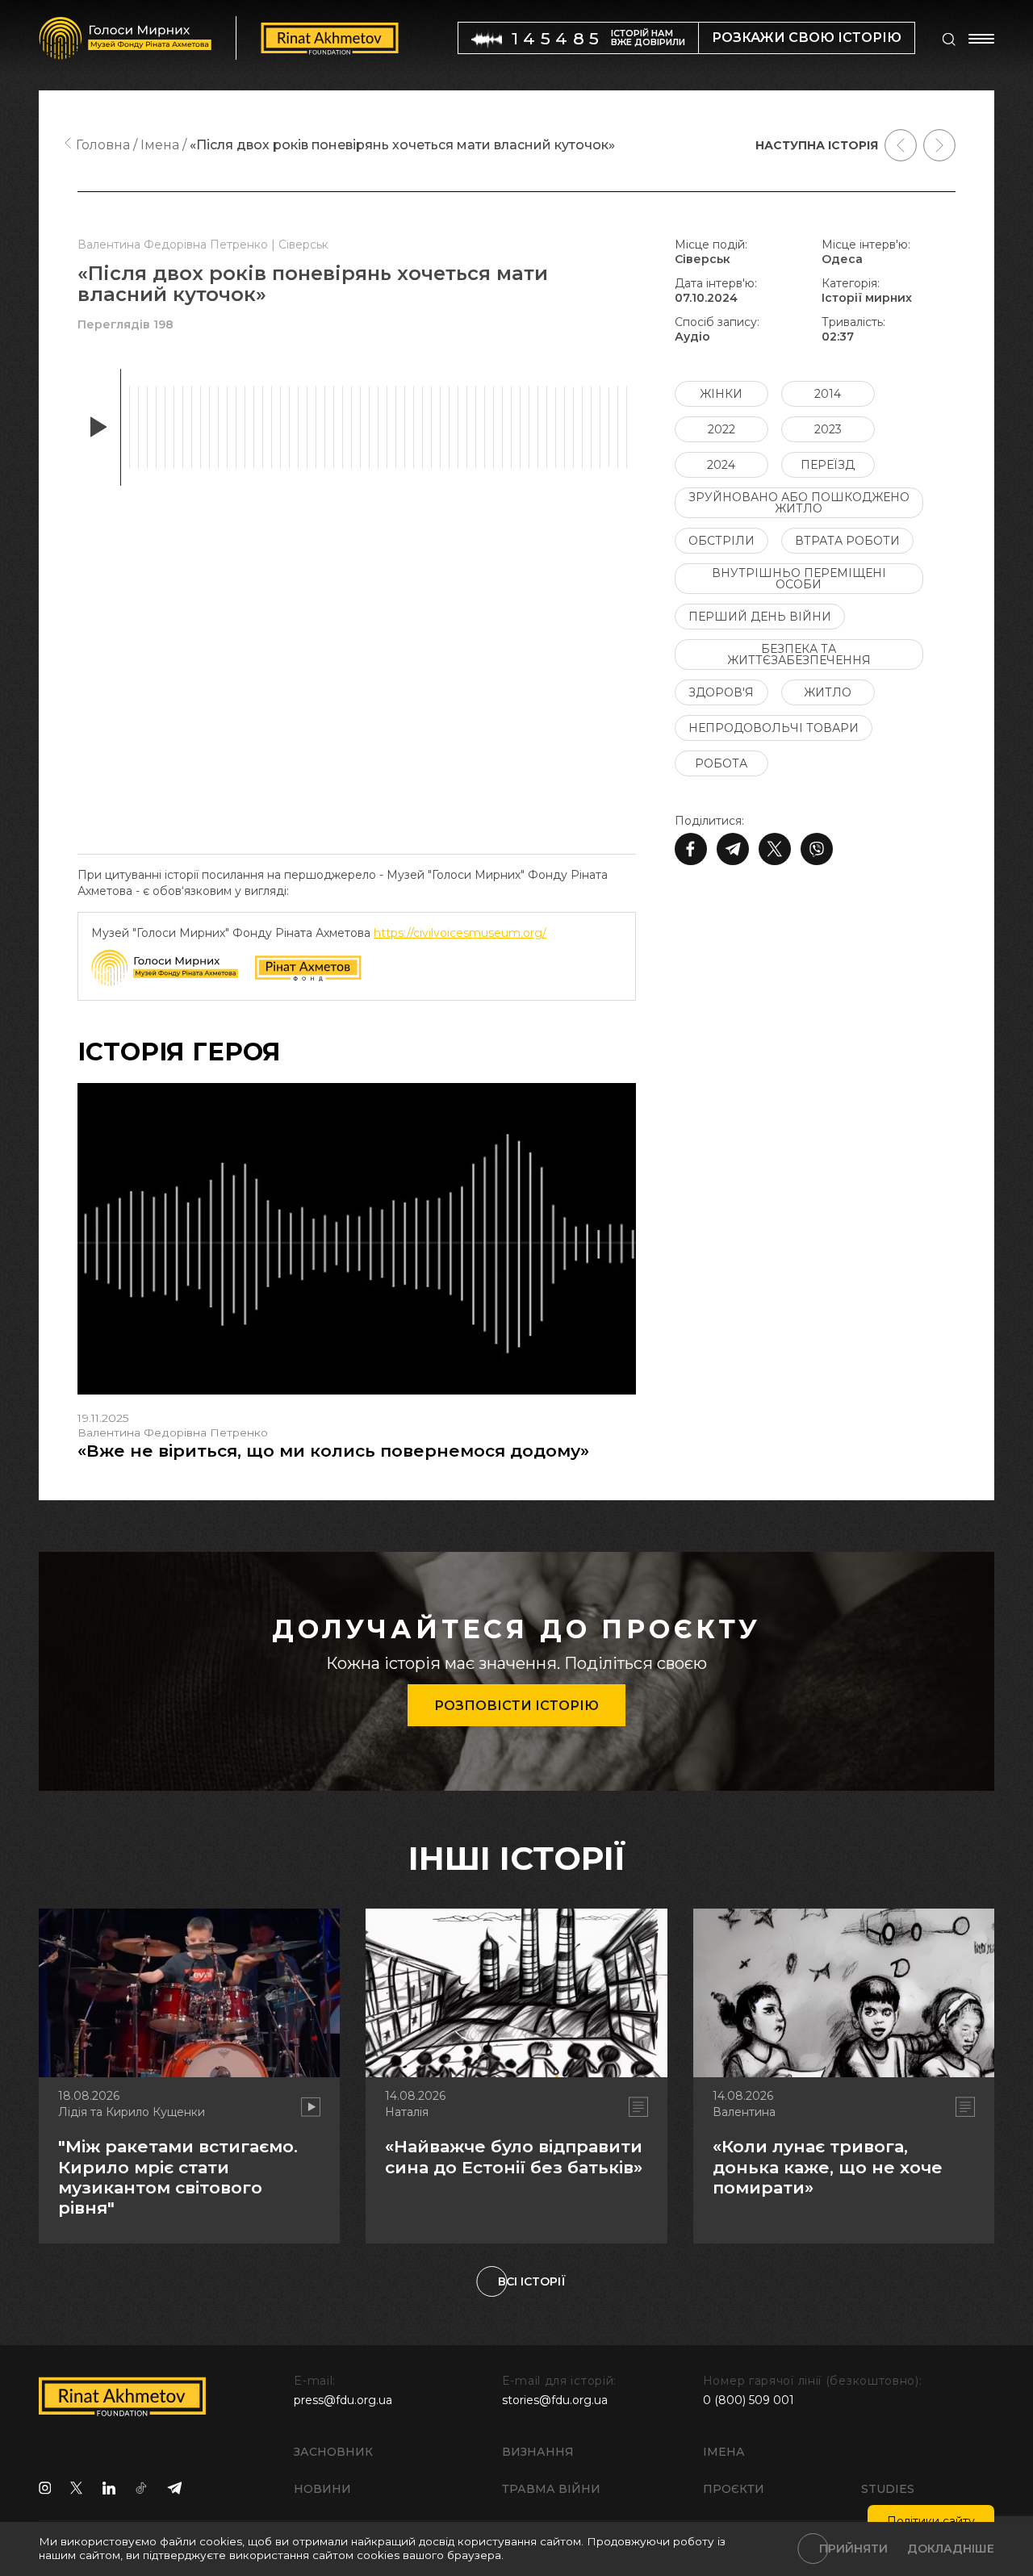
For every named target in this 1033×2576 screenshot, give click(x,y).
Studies (888, 2489)
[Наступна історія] (939, 145)
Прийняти (853, 2549)
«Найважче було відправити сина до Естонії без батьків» (514, 2156)
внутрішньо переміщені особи (799, 579)
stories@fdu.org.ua (555, 2400)
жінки (721, 394)
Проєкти (734, 2489)
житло (828, 692)
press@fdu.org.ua (343, 2400)
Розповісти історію (516, 1706)
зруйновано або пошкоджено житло (799, 503)
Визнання (538, 2452)
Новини (322, 2489)
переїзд (828, 465)
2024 (721, 465)
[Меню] (981, 39)
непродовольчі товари (774, 728)
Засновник (333, 2452)
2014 (828, 394)
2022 (721, 429)
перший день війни (760, 617)
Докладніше (951, 2549)
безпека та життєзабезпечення (799, 654)
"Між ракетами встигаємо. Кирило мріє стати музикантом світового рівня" (178, 2177)
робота (721, 763)
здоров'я (721, 692)
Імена (724, 2452)
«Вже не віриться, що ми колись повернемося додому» (333, 1451)
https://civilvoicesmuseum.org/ (460, 933)
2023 (828, 429)
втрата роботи (847, 541)
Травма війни (551, 2489)
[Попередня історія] (901, 145)
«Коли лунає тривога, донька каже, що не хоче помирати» (828, 2166)
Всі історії (532, 2281)
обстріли (721, 541)
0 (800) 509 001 (749, 2400)
